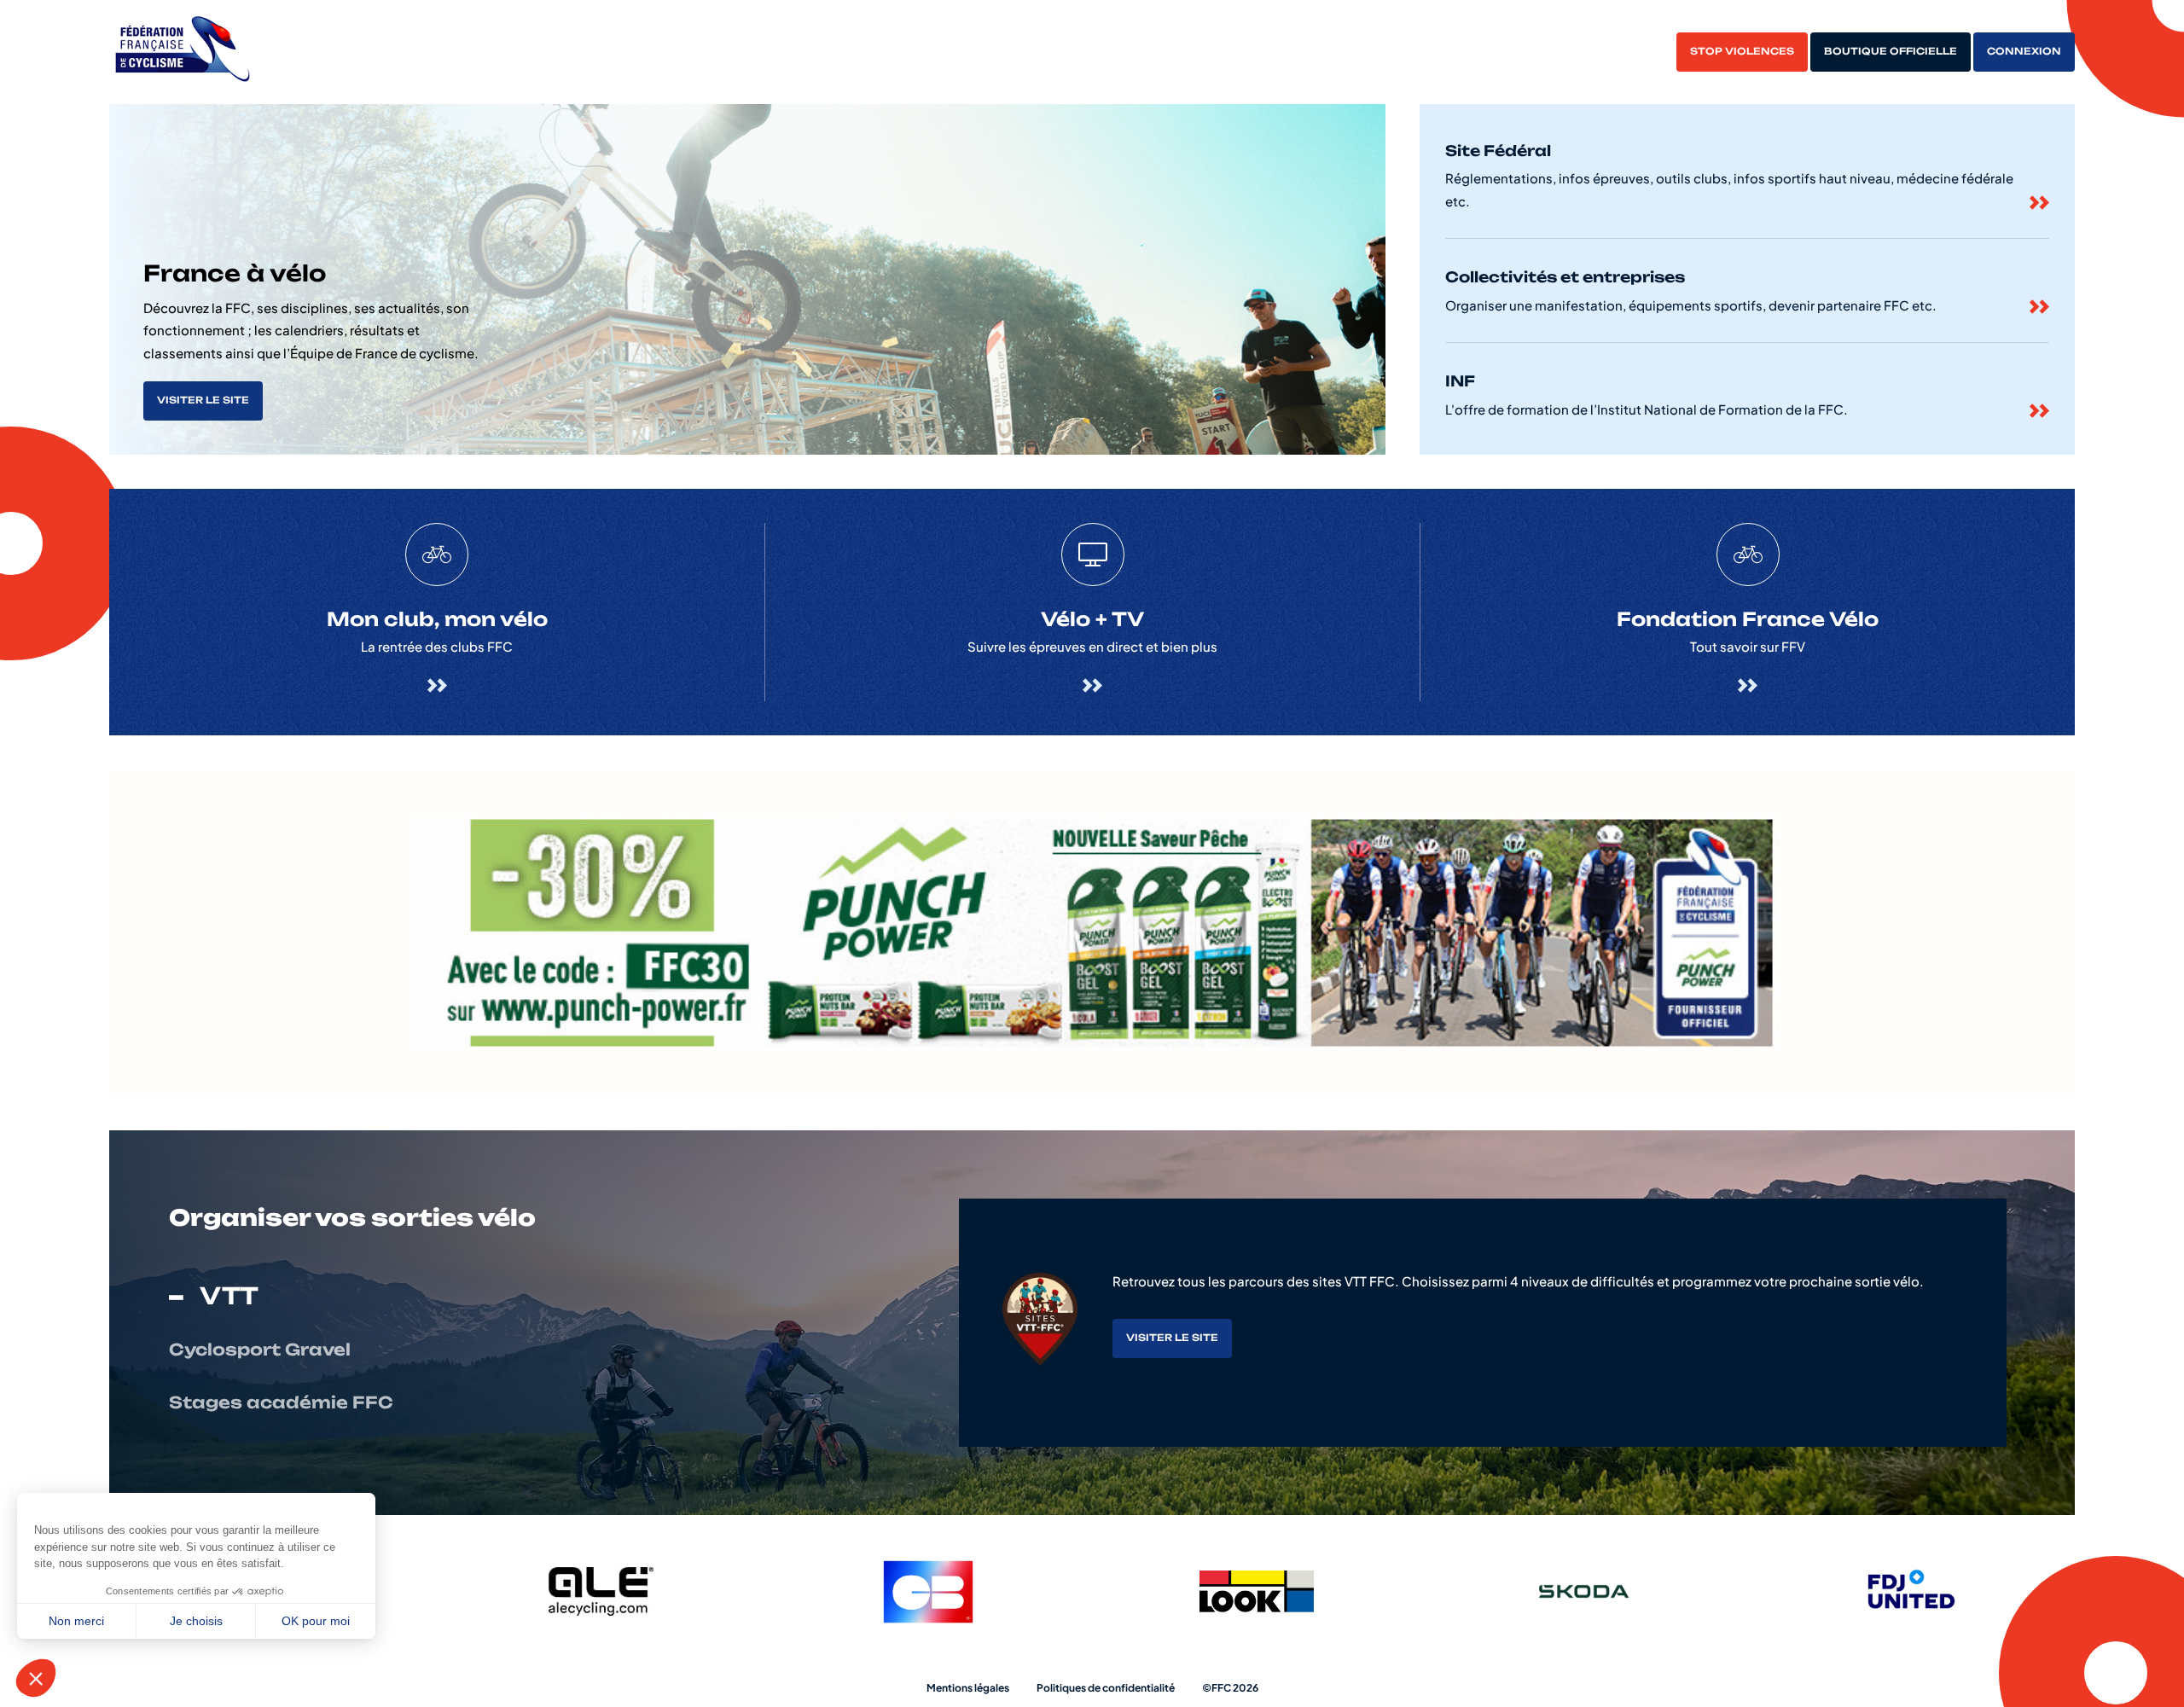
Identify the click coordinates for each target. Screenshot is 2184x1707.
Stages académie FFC (281, 1403)
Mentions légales (968, 1688)
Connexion (2024, 51)
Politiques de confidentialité (1106, 1688)
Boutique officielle (1891, 51)
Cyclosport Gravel (260, 1350)
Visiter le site (203, 400)
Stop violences (1742, 51)
